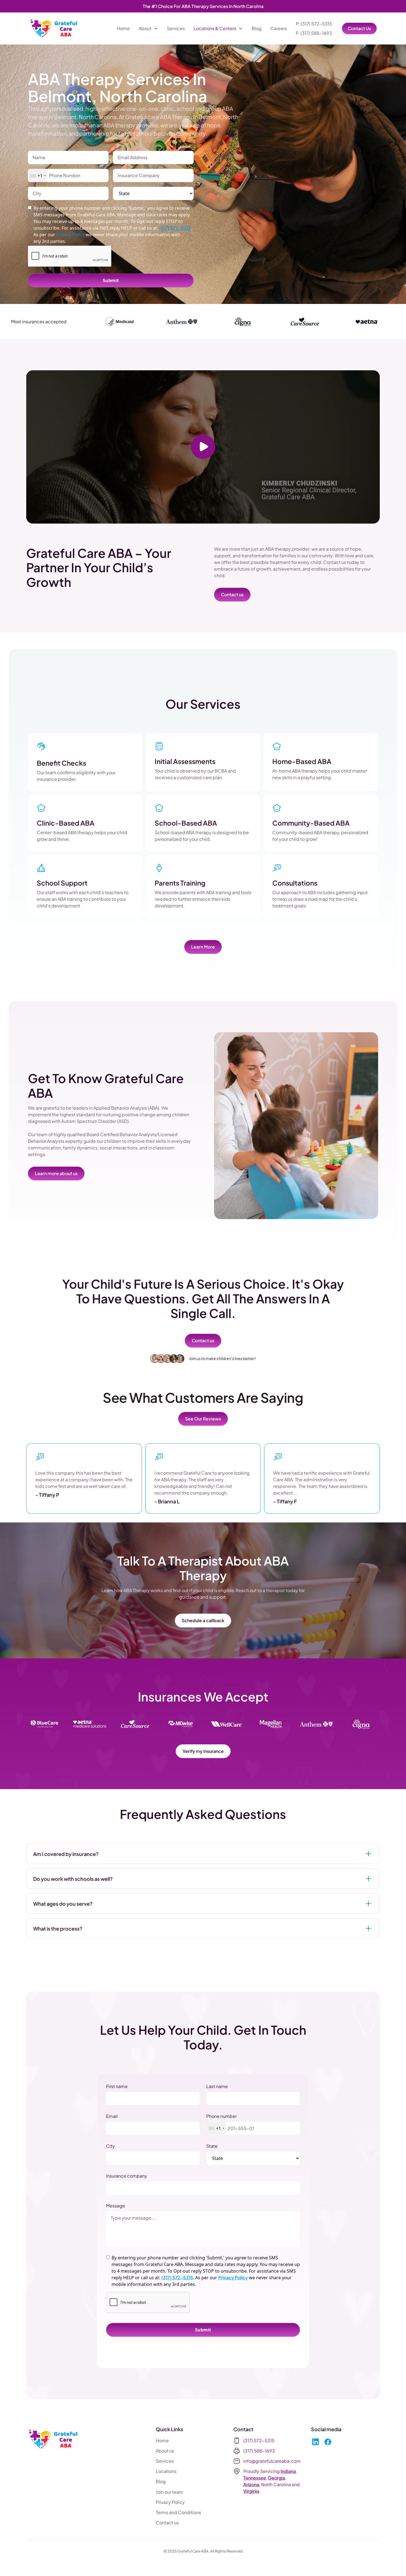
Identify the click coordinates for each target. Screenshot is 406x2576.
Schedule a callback (203, 1620)
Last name (217, 2086)
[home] (54, 28)
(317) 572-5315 (175, 228)
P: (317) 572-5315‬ (314, 24)
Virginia (251, 2491)
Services (176, 28)
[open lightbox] (203, 447)
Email (112, 2116)
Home (123, 28)
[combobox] (38, 176)
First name (117, 2086)
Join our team (169, 2492)
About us (165, 2451)
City (110, 2146)
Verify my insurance (203, 1751)
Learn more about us (56, 1173)
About (145, 28)
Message (116, 2206)
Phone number (222, 2116)
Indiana (288, 2471)
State (212, 2146)
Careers (279, 28)
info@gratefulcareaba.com (272, 2461)
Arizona (251, 2484)
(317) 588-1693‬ (259, 2451)
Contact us (232, 594)
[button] (148, 28)
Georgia (276, 2478)
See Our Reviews (203, 1419)
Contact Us (359, 28)
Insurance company (127, 2176)
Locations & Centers (215, 28)
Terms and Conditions (178, 2512)
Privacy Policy (233, 2277)
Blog (257, 28)
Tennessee (255, 2478)
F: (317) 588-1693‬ (314, 33)
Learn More (203, 947)
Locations (166, 2471)
